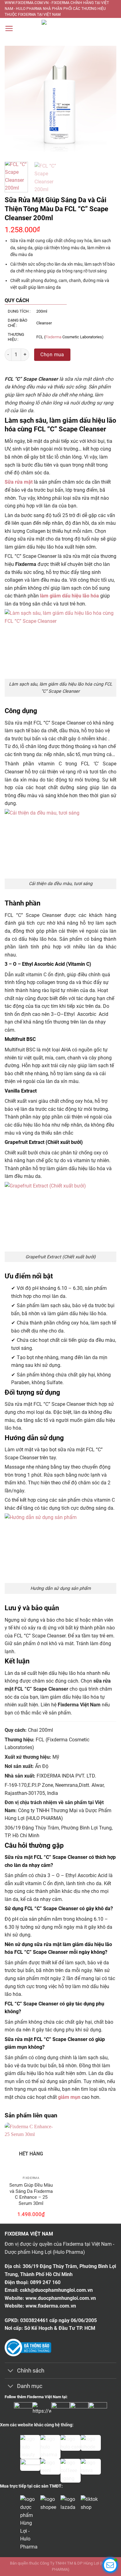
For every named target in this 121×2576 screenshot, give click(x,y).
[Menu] (9, 28)
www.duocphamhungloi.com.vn (61, 2298)
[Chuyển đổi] (11, 2371)
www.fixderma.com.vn (51, 2306)
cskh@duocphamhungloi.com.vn (56, 2290)
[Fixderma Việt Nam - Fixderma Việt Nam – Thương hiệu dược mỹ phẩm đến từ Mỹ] (60, 29)
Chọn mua (52, 355)
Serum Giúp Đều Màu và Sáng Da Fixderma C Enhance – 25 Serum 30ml (31, 2194)
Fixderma (53, 337)
